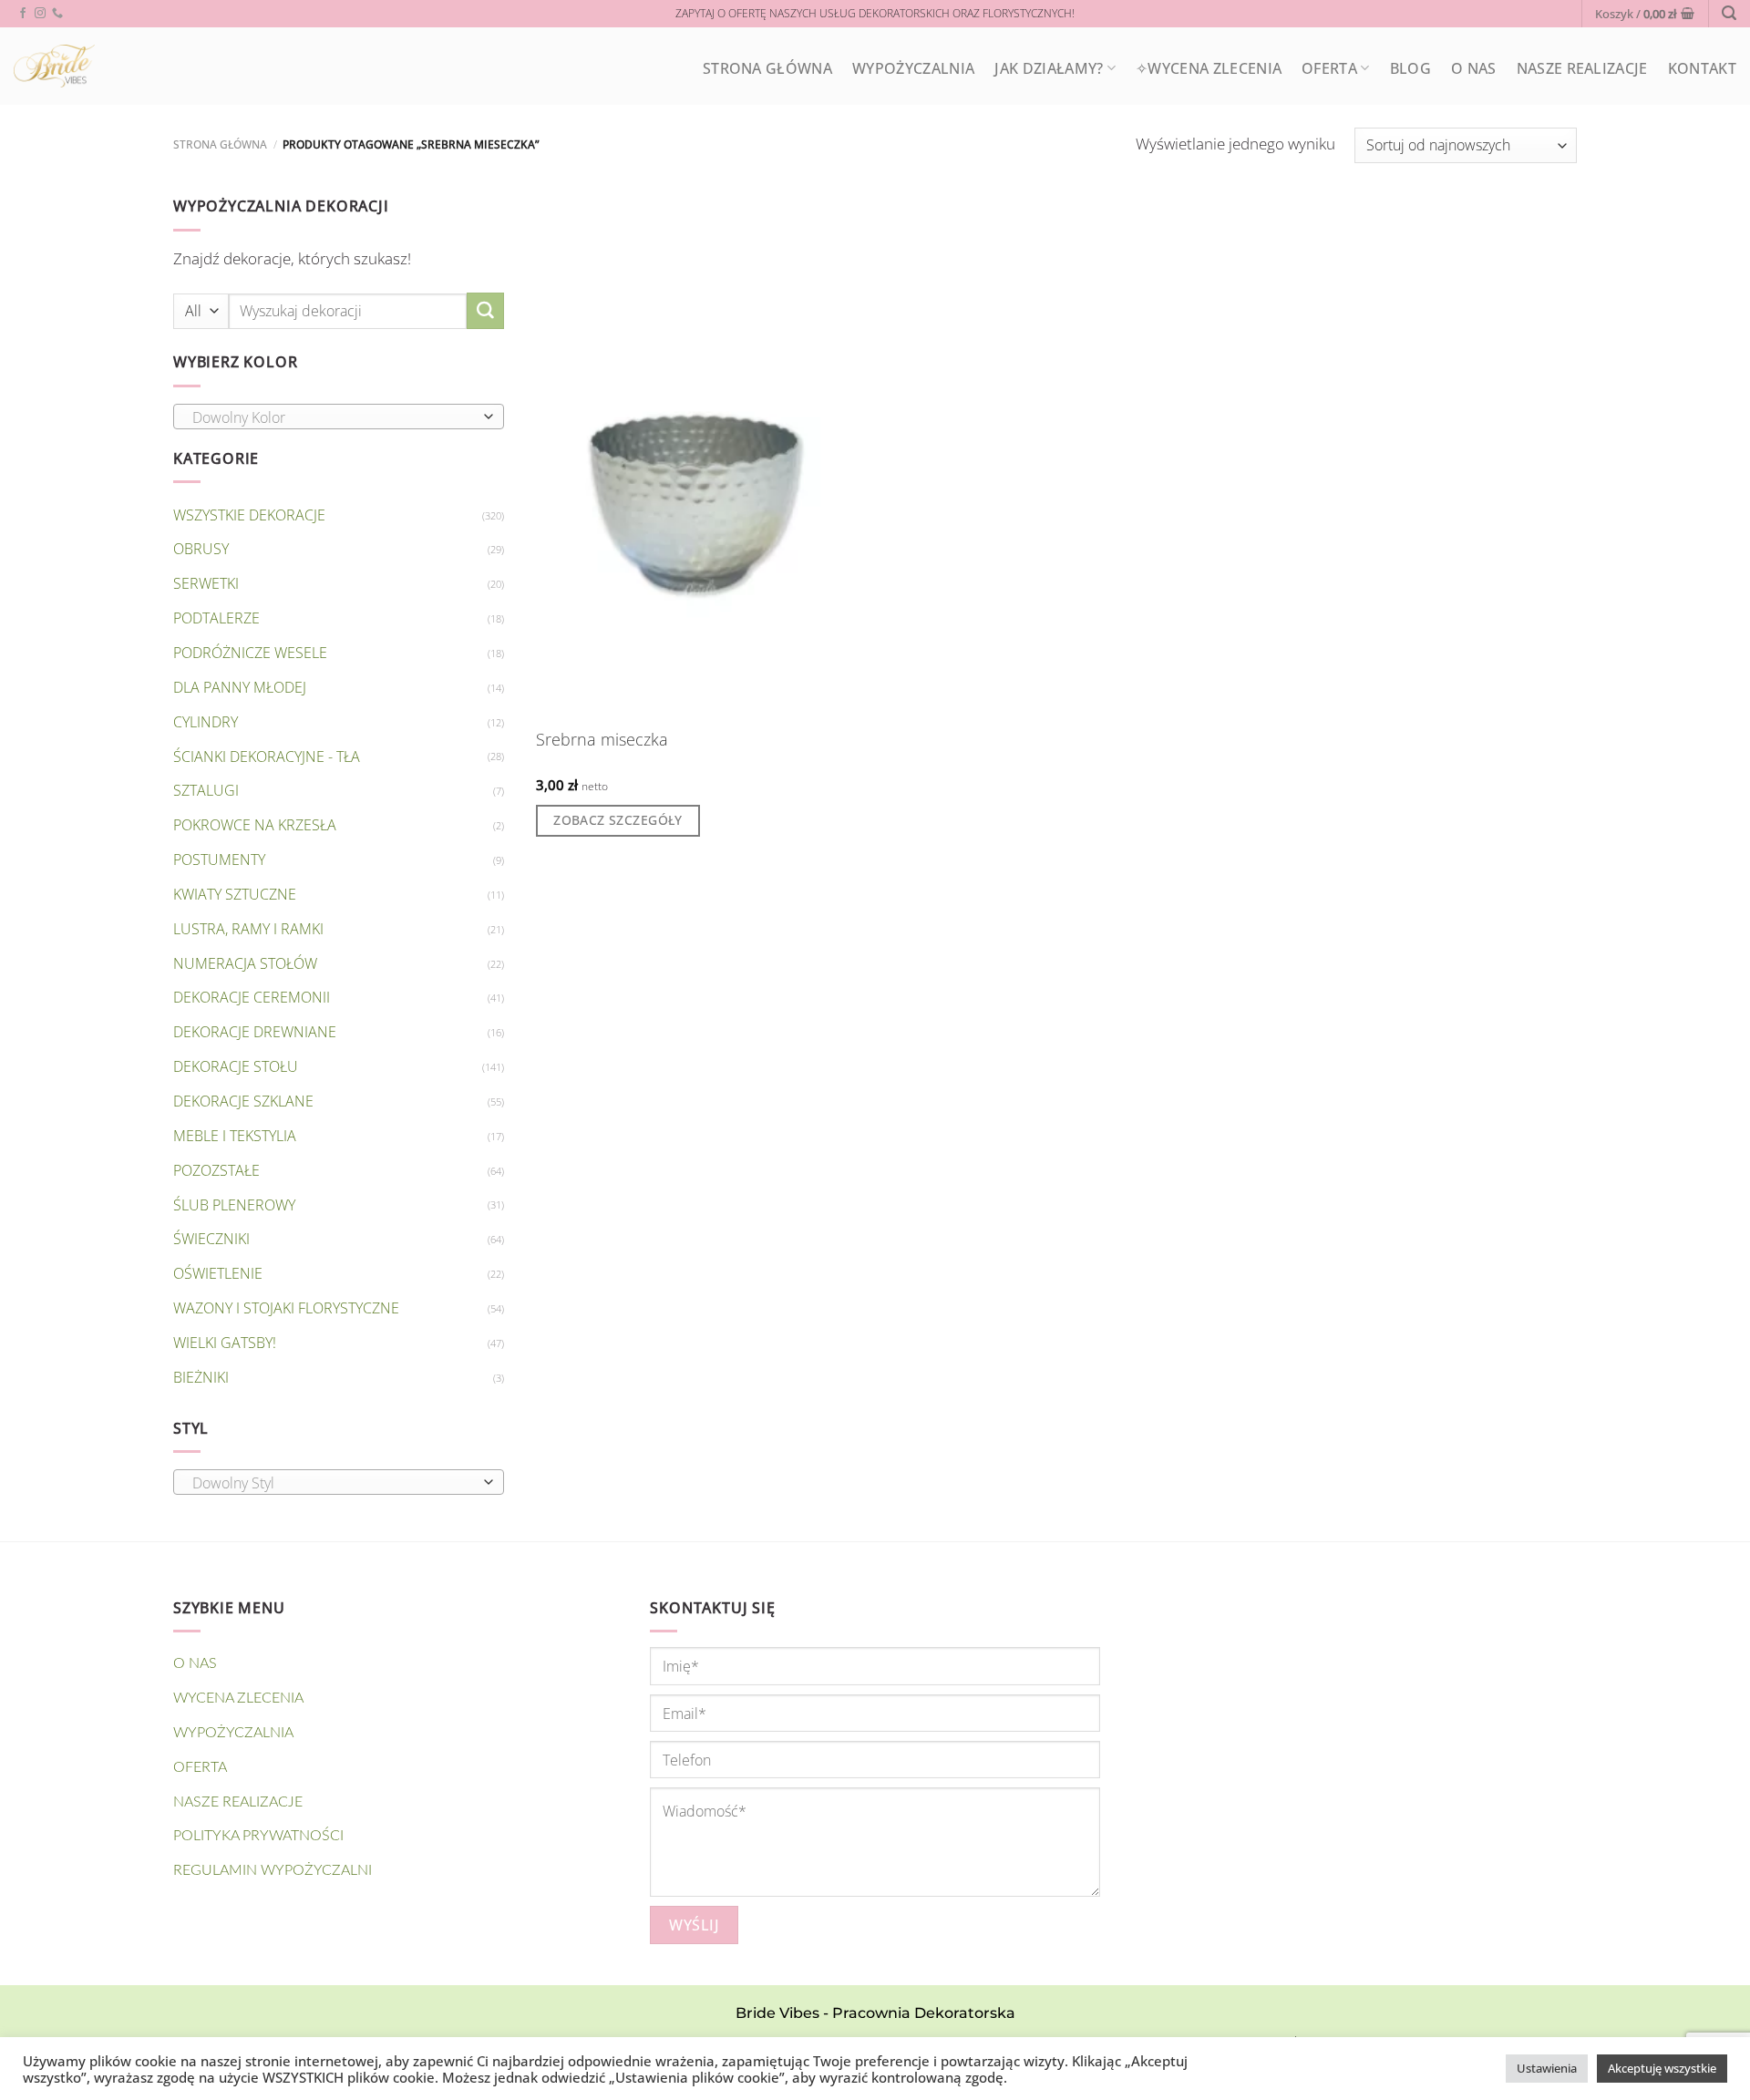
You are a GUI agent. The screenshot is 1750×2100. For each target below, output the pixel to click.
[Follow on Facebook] (23, 14)
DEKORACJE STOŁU (236, 1066)
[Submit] (485, 311)
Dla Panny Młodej (240, 687)
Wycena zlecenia (238, 1698)
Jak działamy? (1049, 68)
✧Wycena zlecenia (1209, 68)
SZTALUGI (206, 790)
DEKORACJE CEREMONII (252, 997)
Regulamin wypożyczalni (273, 1870)
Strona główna (220, 144)
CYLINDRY (206, 722)
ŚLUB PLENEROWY (234, 1205)
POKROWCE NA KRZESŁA (255, 825)
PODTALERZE (216, 618)
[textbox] (334, 417)
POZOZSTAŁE (216, 1170)
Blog (1410, 68)
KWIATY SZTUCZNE (235, 894)
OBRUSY (201, 549)
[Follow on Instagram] (40, 14)
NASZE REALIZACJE (1582, 68)
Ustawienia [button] (1547, 2068)
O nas (1474, 68)
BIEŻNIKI (201, 1377)
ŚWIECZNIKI (211, 1239)
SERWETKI (206, 583)
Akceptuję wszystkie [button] (1662, 2068)
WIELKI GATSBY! (225, 1343)
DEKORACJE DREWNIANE (255, 1032)
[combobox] (339, 417)
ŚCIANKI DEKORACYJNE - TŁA (267, 757)
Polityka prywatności (258, 1836)
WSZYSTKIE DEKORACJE (249, 515)
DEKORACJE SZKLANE (243, 1101)
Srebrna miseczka (602, 740)
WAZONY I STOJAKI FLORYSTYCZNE (286, 1308)
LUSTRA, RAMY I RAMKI (248, 929)
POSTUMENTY (219, 860)
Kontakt (1702, 68)
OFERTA (1329, 68)
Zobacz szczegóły (618, 820)
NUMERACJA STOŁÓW (245, 963)
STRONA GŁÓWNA (767, 68)
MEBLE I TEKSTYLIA (235, 1136)
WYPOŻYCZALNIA (913, 68)
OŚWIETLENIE (218, 1273)
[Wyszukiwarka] (1729, 13)
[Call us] (57, 14)
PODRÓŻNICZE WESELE (250, 653)
